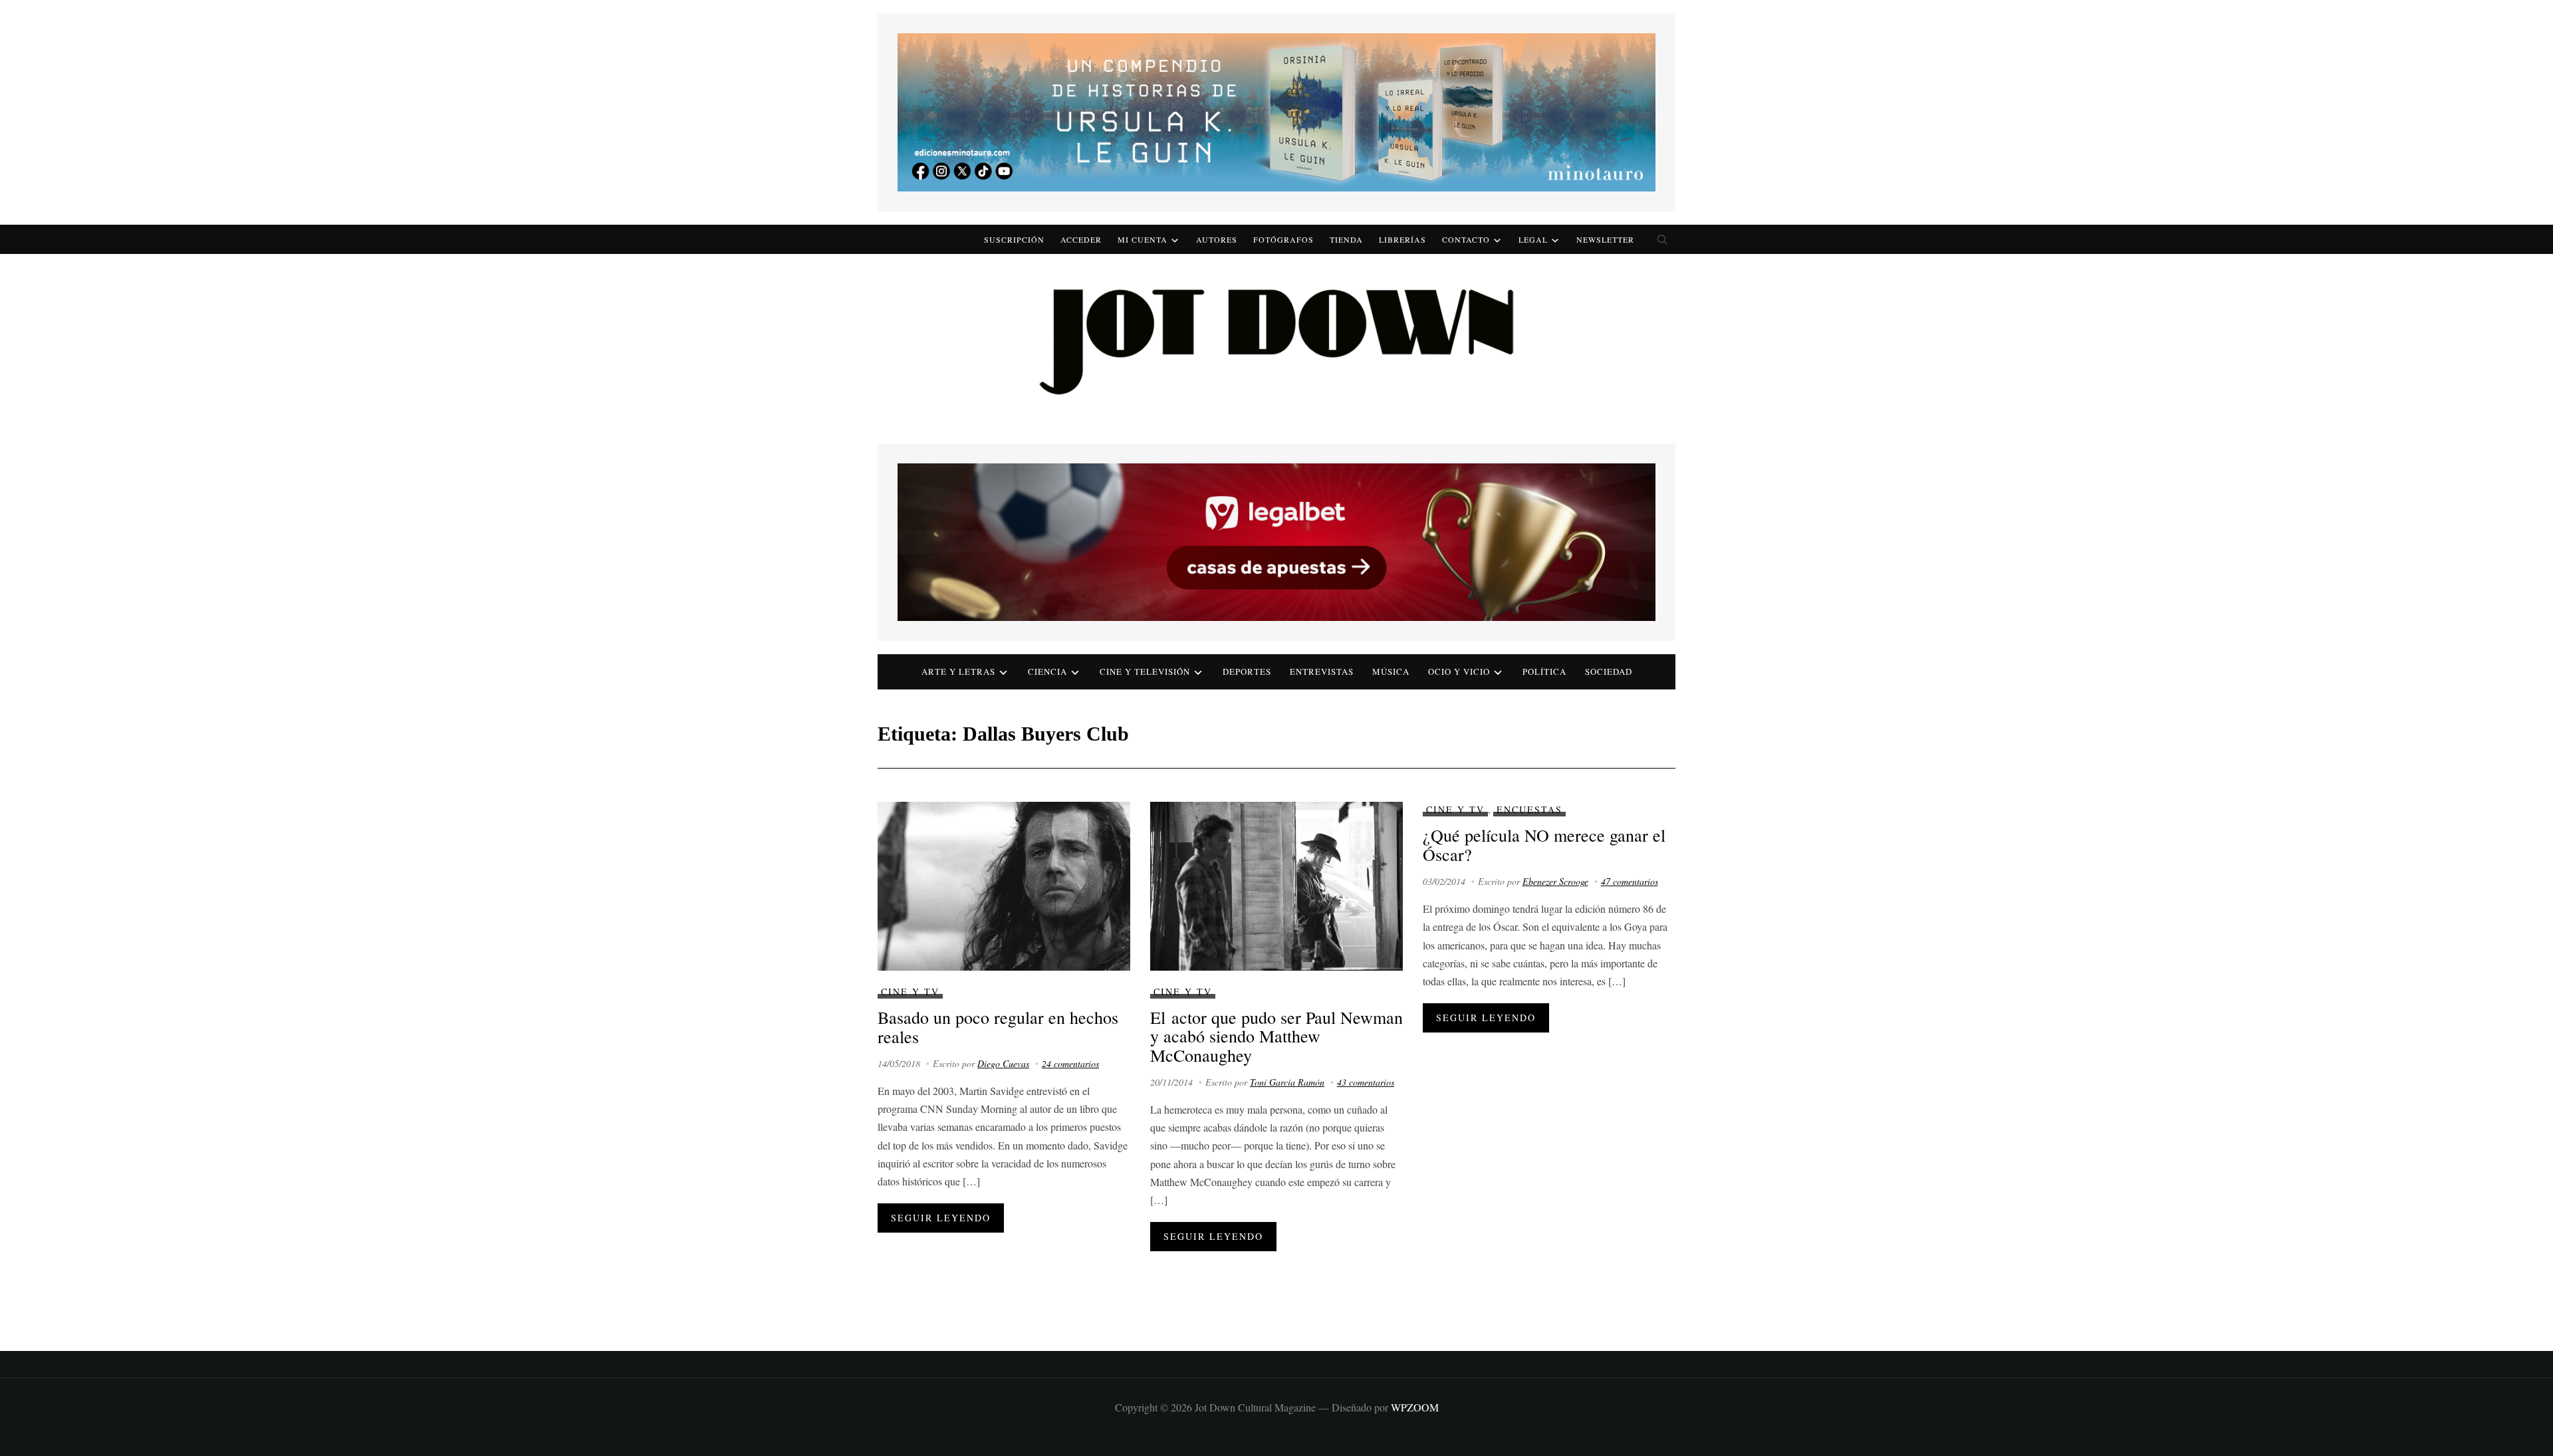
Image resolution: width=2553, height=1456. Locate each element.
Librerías (1402, 239)
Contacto (1466, 239)
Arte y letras (958, 671)
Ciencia (1047, 671)
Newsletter (1605, 239)
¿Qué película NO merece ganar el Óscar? (1544, 845)
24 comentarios (1070, 1063)
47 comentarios (1630, 881)
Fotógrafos (1283, 239)
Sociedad (1609, 671)
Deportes (1247, 671)
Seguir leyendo (941, 1218)
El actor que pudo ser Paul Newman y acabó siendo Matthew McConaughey (1276, 1036)
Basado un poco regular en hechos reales (998, 1027)
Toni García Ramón (1287, 1082)
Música (1391, 671)
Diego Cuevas (1003, 1063)
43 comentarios (1366, 1082)
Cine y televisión (1145, 671)
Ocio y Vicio (1459, 671)
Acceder (1081, 239)
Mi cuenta (1143, 239)
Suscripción (1014, 239)
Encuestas (1529, 809)
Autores (1217, 239)
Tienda (1346, 239)
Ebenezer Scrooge (1555, 881)
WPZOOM (1415, 1407)
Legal (1533, 239)
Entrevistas (1322, 671)
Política (1544, 671)
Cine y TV (910, 992)
